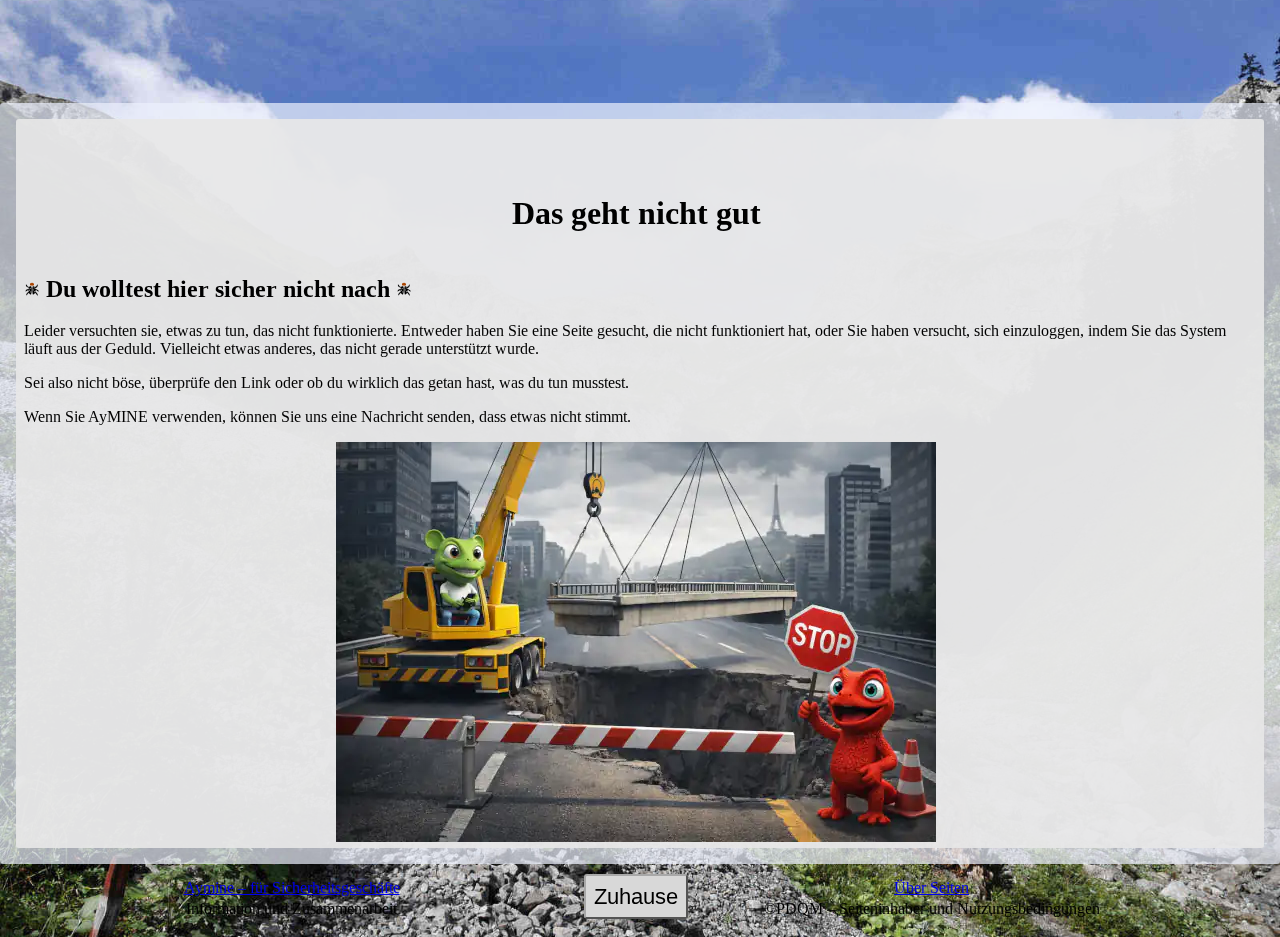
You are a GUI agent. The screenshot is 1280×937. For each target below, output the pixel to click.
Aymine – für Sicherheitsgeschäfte (292, 887)
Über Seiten (931, 887)
